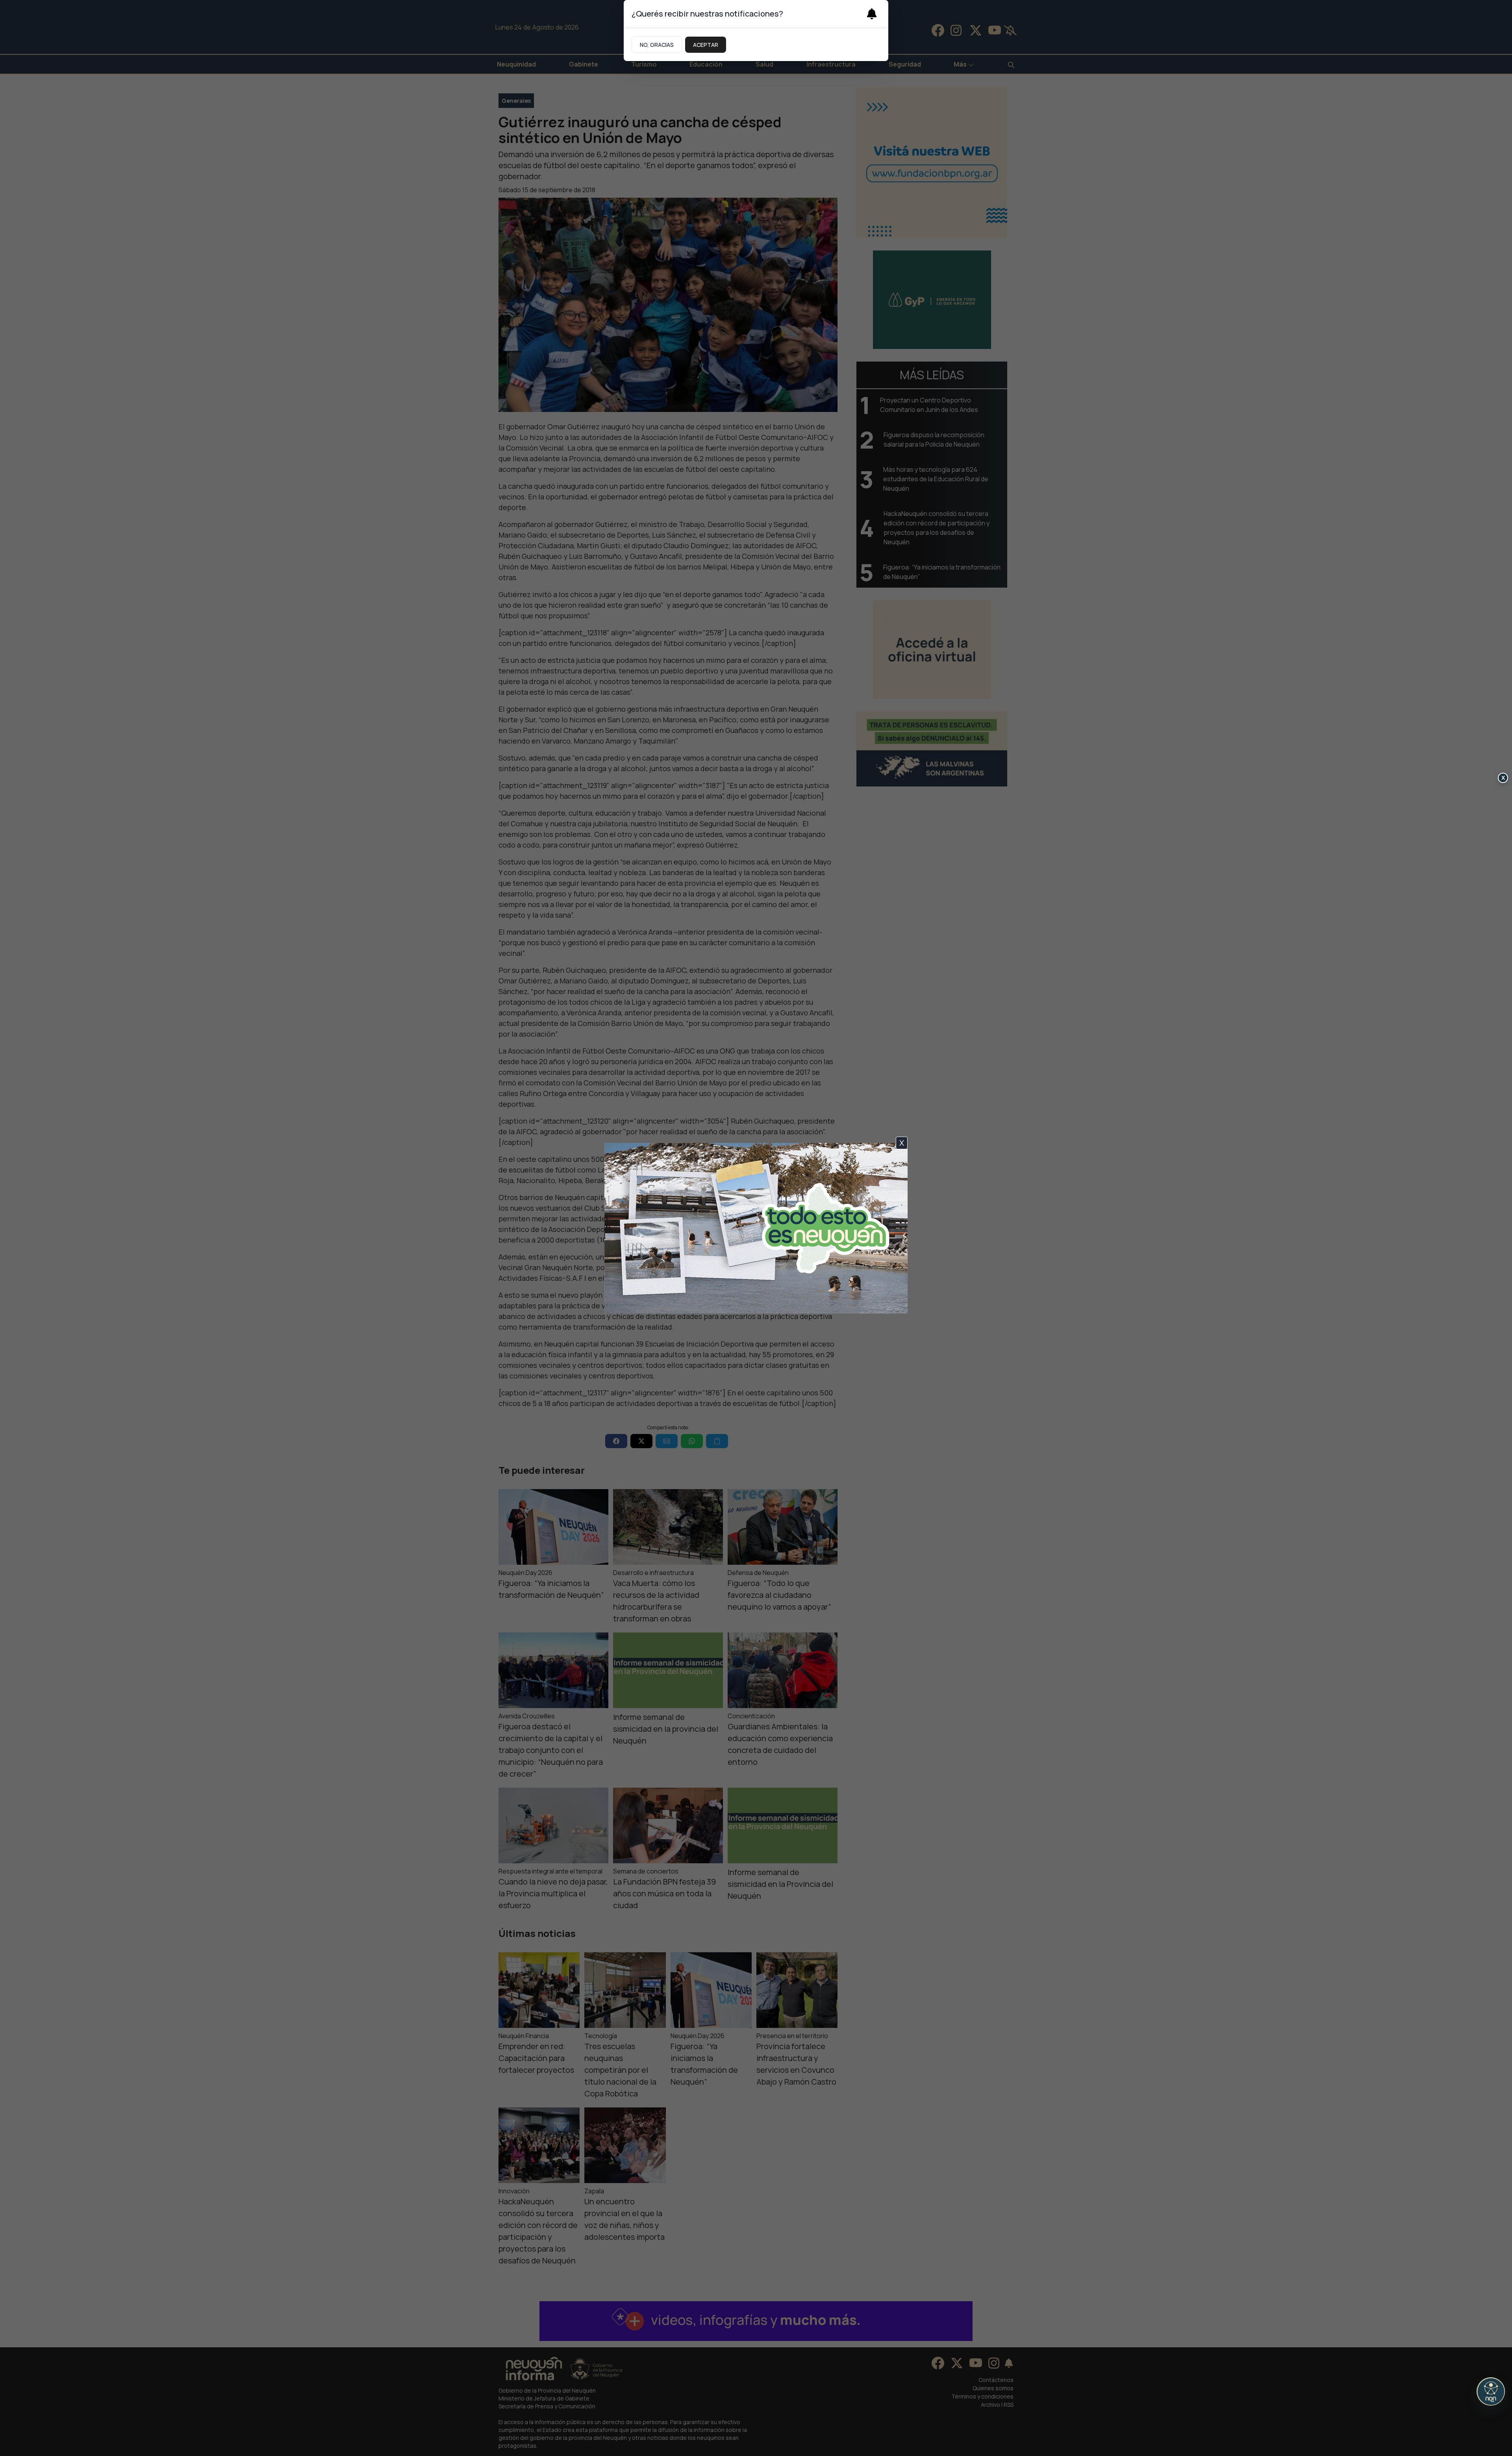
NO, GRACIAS (657, 45)
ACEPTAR (706, 45)
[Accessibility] (1491, 2391)
